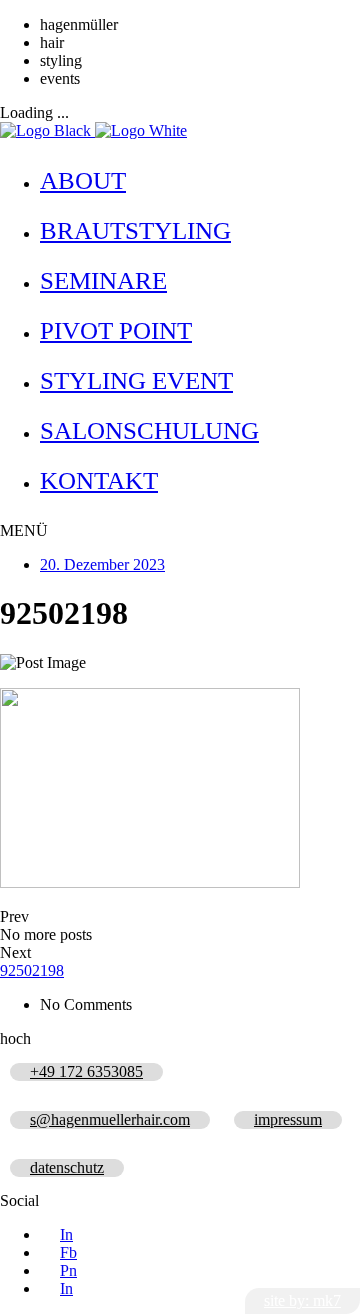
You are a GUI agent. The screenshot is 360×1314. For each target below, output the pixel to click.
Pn (68, 1270)
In (66, 1234)
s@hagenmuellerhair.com (110, 1119)
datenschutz (67, 1167)
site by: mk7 (302, 1300)
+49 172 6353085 (86, 1071)
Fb (68, 1252)
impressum (288, 1119)
